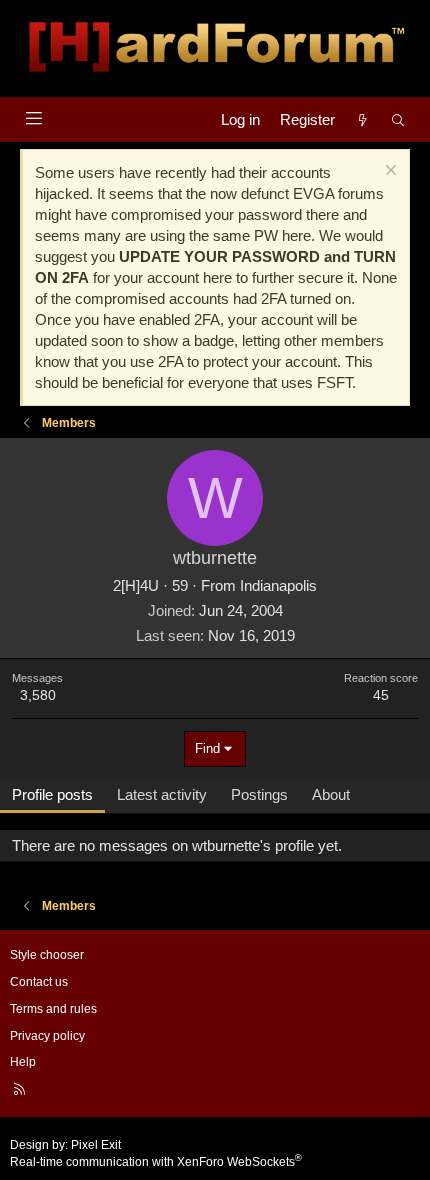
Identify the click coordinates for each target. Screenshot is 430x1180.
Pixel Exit (96, 1145)
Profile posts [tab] (52, 794)
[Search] (398, 119)
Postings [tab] (259, 794)
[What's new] (362, 119)
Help (23, 1062)
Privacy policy (47, 1036)
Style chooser (47, 955)
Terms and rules (53, 1009)
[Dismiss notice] (388, 172)
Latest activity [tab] (162, 794)
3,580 (38, 695)
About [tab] (331, 794)
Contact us (39, 982)
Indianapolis (278, 585)
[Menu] (33, 118)
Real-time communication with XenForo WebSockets (156, 1162)
